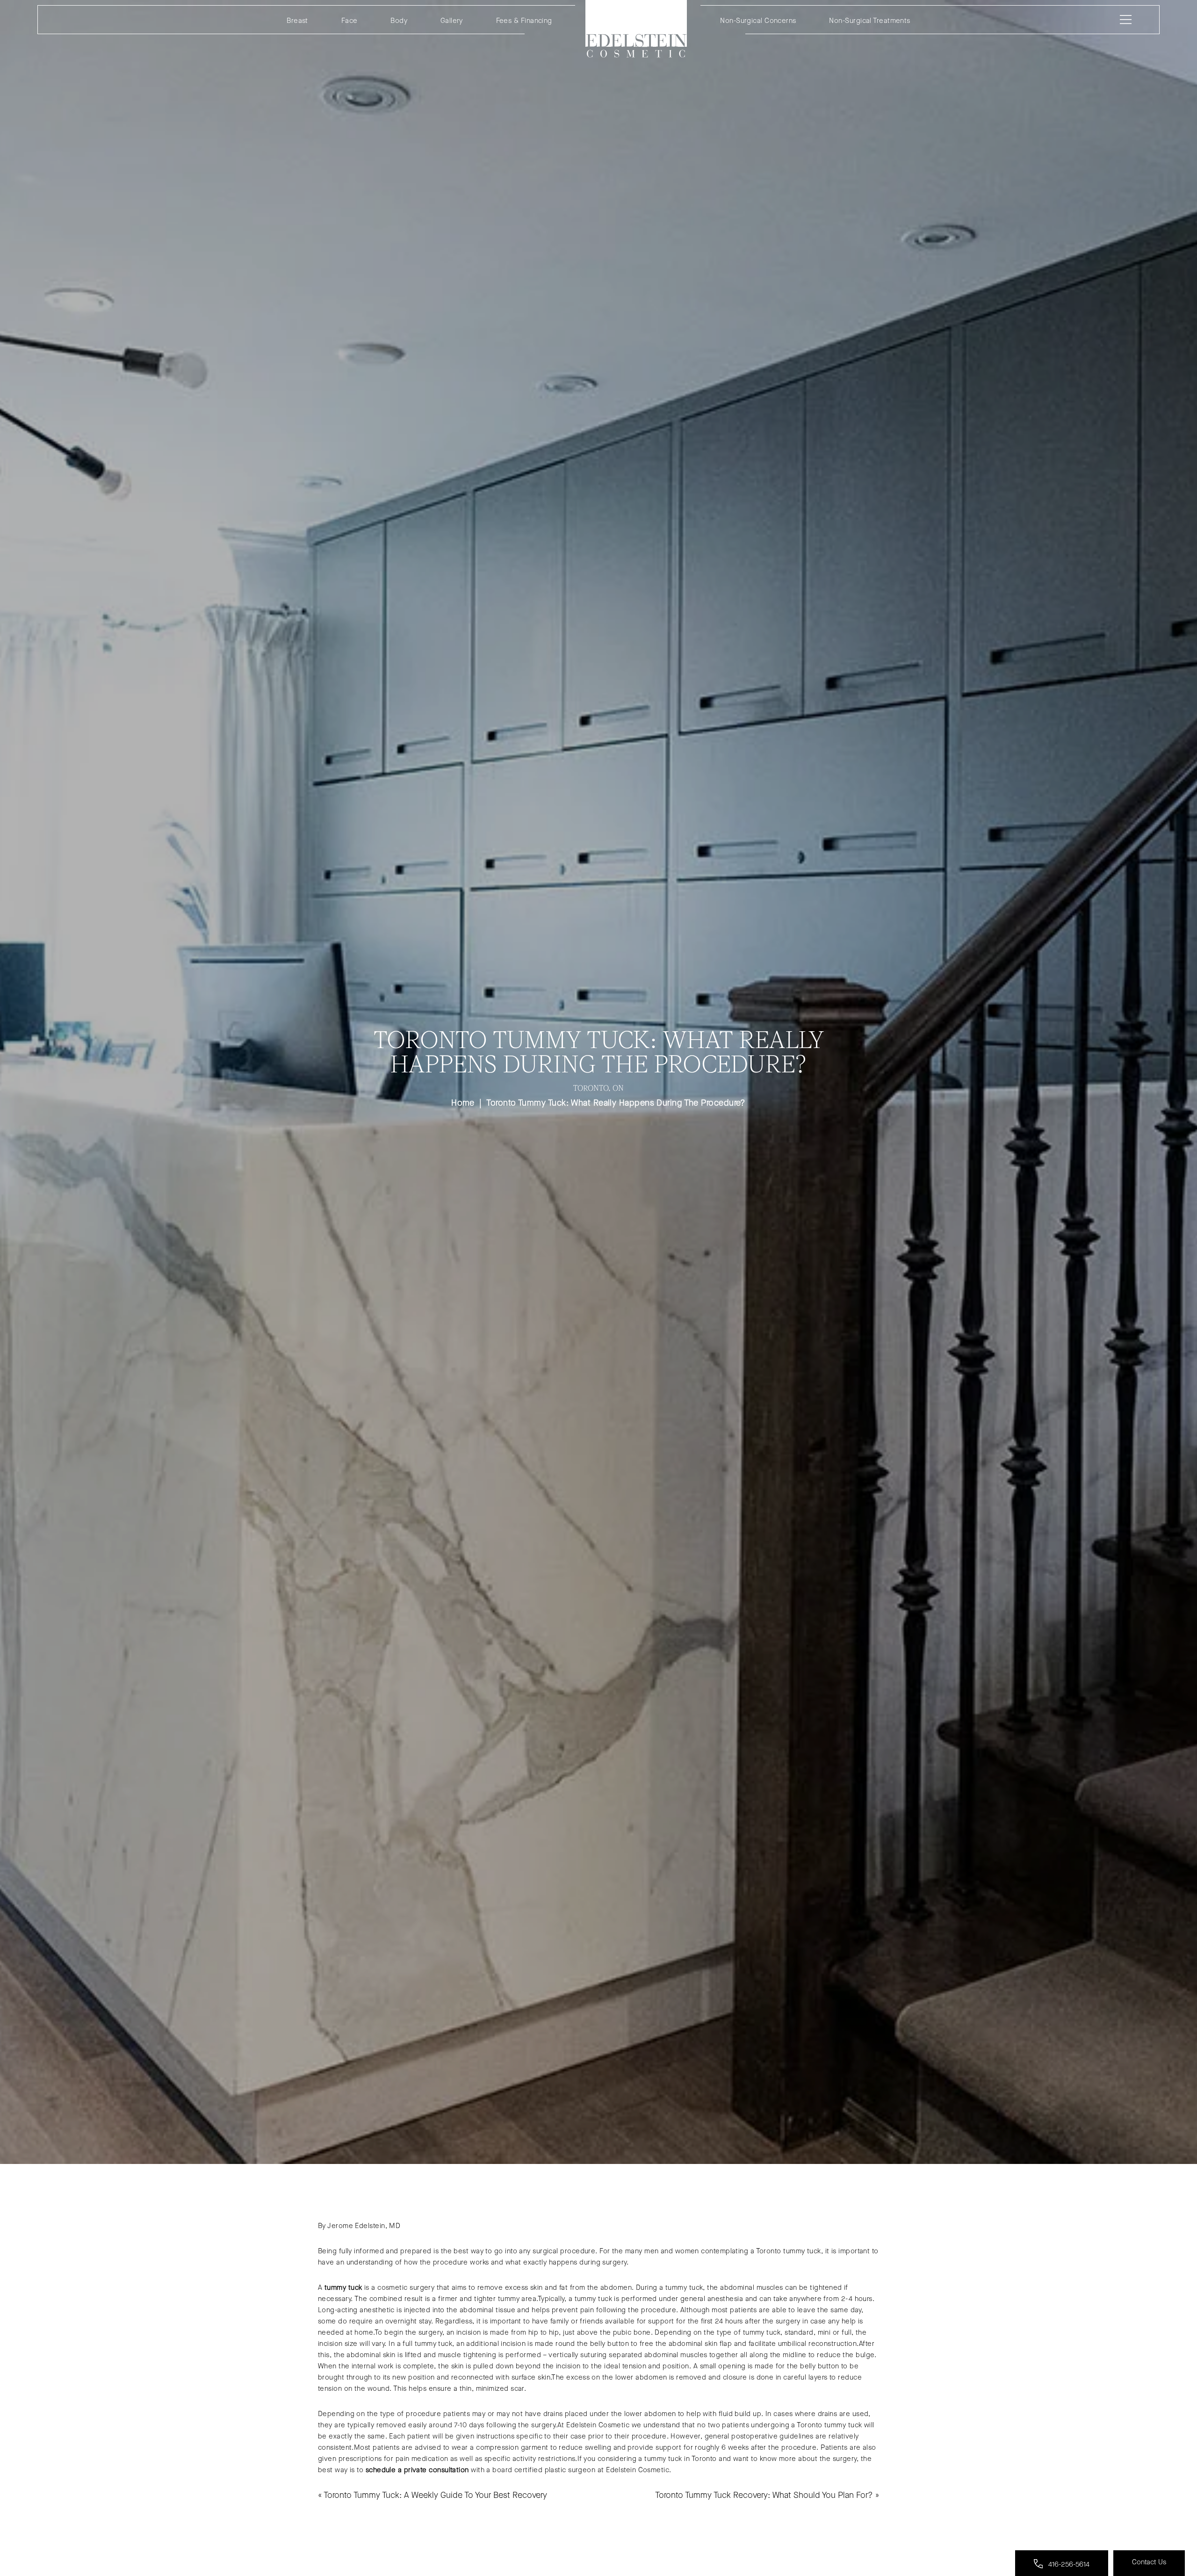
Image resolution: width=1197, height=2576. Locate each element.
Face (350, 21)
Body (399, 21)
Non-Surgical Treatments (869, 21)
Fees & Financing (524, 21)
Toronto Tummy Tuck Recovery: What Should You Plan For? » (767, 2495)
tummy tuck (343, 2287)
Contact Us (1149, 2562)
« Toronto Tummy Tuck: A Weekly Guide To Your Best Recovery (433, 2495)
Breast (297, 21)
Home (636, 29)
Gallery (452, 21)
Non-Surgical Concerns (758, 21)
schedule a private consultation (417, 2470)
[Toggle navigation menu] (1124, 20)
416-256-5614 (1068, 2564)
